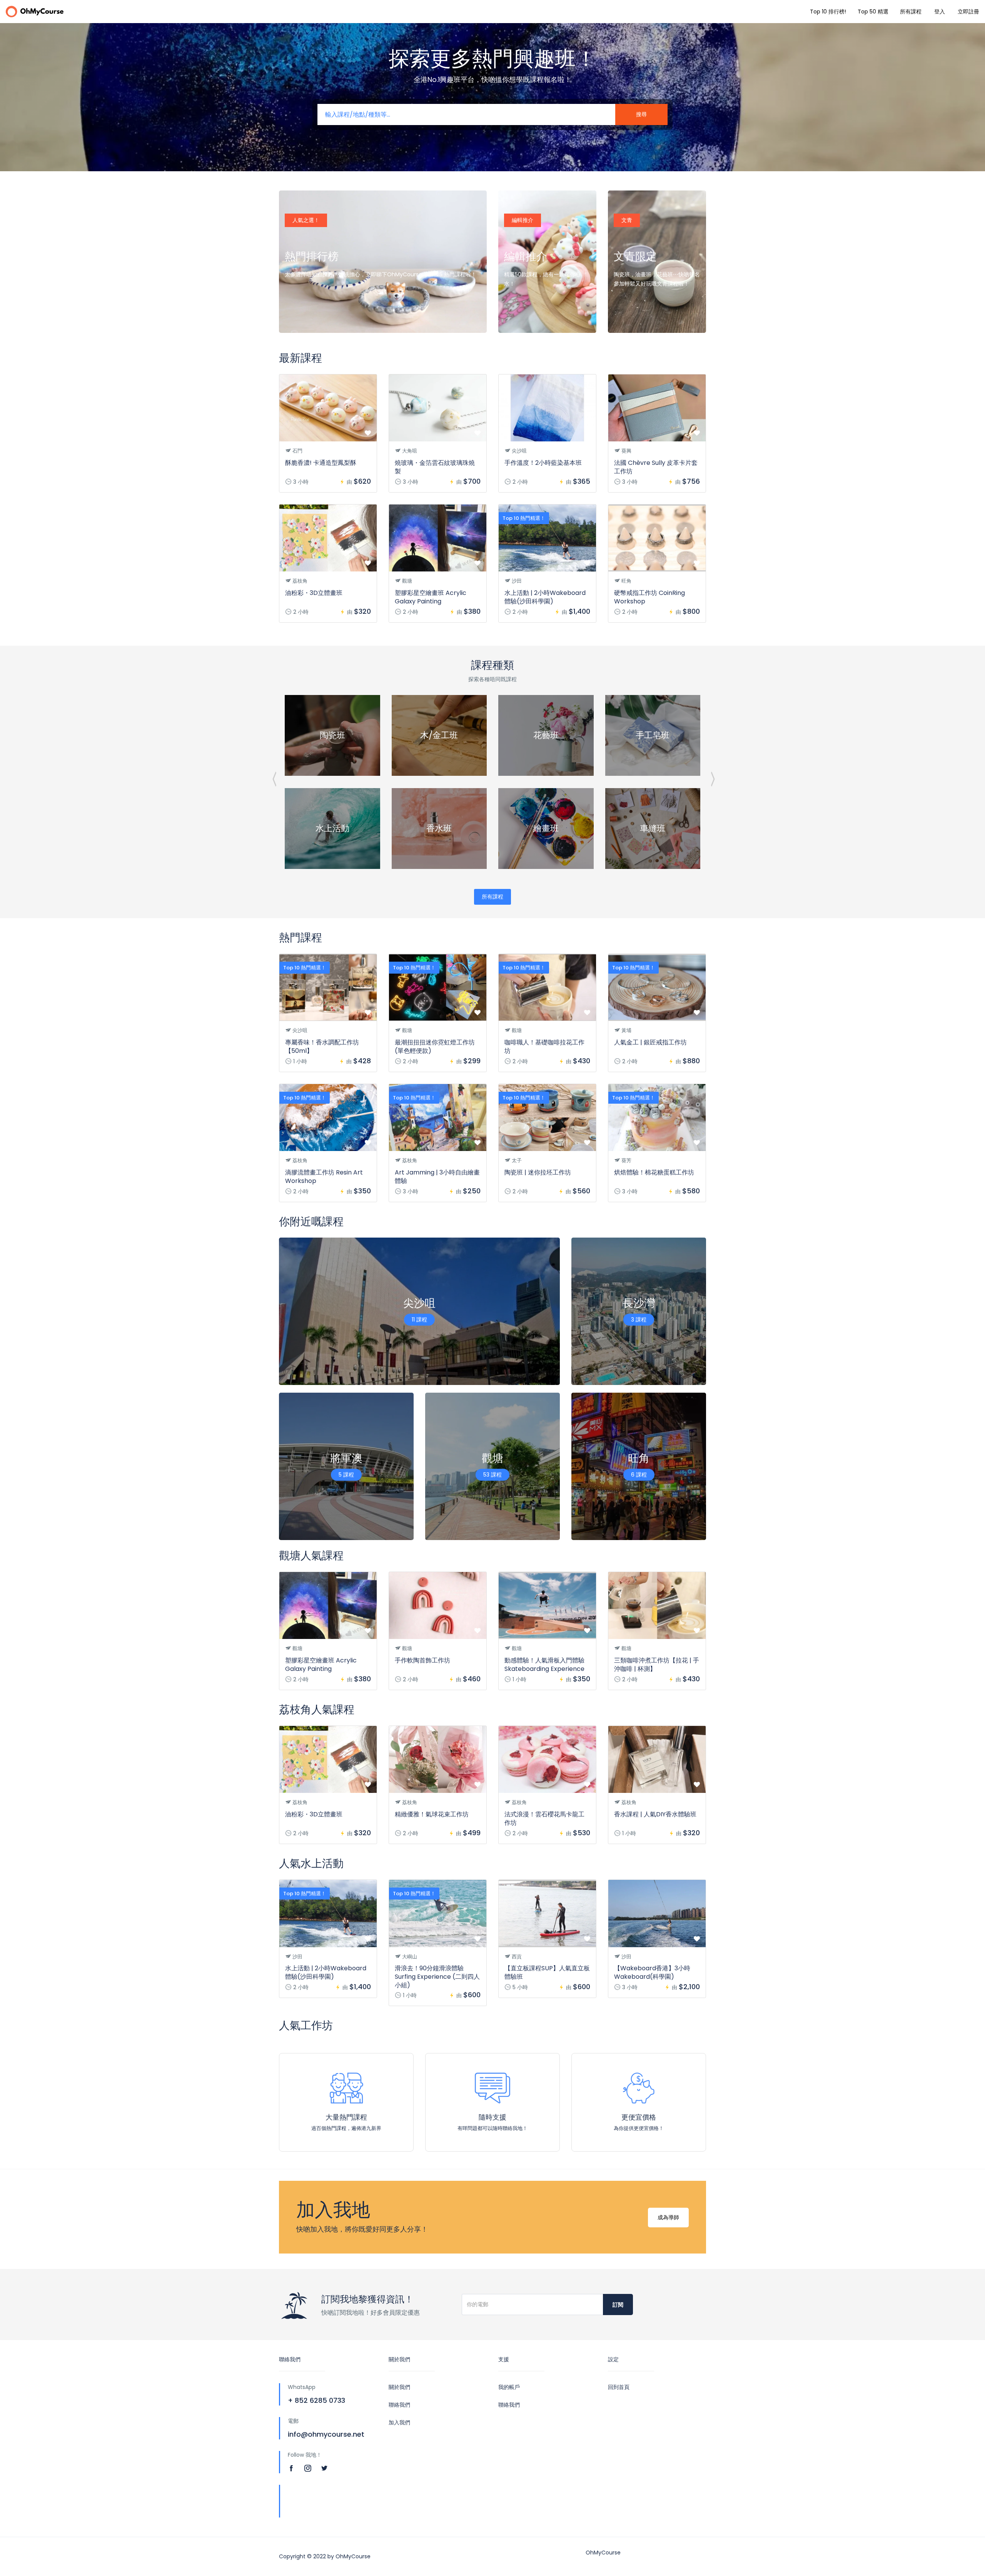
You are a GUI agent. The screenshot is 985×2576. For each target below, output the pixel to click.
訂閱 (618, 2305)
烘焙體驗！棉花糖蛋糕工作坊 (654, 1172)
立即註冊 (968, 12)
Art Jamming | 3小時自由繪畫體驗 (437, 1177)
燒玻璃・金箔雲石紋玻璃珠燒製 (435, 467)
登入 (940, 12)
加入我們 (399, 2422)
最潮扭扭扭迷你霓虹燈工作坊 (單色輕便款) (435, 1047)
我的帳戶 (509, 2387)
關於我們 (399, 2387)
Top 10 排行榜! (828, 12)
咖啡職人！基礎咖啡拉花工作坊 (544, 1047)
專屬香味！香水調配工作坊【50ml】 (322, 1047)
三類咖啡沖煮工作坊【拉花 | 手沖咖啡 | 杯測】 (657, 1665)
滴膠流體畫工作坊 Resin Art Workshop (324, 1177)
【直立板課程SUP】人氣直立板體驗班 (547, 1972)
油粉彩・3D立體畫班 (314, 593)
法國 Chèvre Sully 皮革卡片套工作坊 (656, 467)
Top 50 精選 (873, 12)
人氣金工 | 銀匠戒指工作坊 (650, 1042)
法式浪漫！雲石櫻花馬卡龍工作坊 (544, 1818)
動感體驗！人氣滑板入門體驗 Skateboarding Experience (544, 1665)
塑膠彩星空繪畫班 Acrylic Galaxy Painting (431, 597)
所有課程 (911, 12)
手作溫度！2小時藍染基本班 (543, 463)
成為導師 (668, 2217)
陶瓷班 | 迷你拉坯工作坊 (538, 1172)
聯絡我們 (399, 2405)
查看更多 (304, 317)
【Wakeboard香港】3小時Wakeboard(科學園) (652, 1972)
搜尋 (641, 114)
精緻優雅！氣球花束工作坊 (432, 1814)
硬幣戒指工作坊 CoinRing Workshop (649, 597)
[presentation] (274, 778)
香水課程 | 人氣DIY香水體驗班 (655, 1814)
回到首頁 (619, 2387)
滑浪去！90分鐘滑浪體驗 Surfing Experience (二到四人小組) (437, 1977)
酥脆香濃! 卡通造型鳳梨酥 (321, 463)
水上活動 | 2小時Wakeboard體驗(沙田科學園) (545, 597)
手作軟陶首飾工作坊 (422, 1660)
